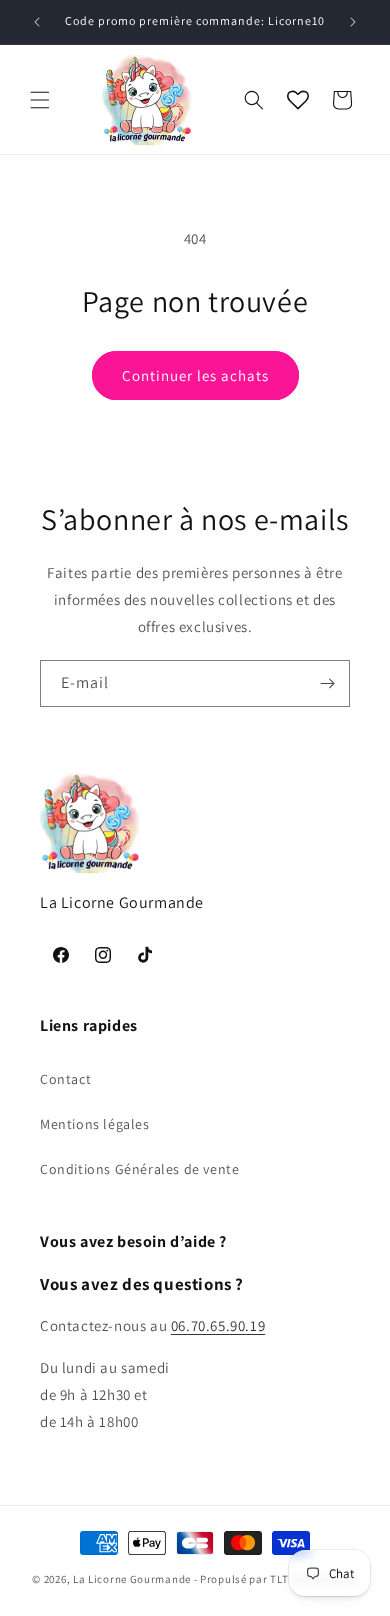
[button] (40, 100)
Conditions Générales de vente (139, 1169)
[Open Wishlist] (298, 100)
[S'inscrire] (327, 683)
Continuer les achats (195, 375)
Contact (65, 1079)
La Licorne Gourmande (132, 1579)
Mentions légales (95, 1124)
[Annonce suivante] (353, 22)
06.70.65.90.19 (218, 1325)
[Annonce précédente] (37, 22)
